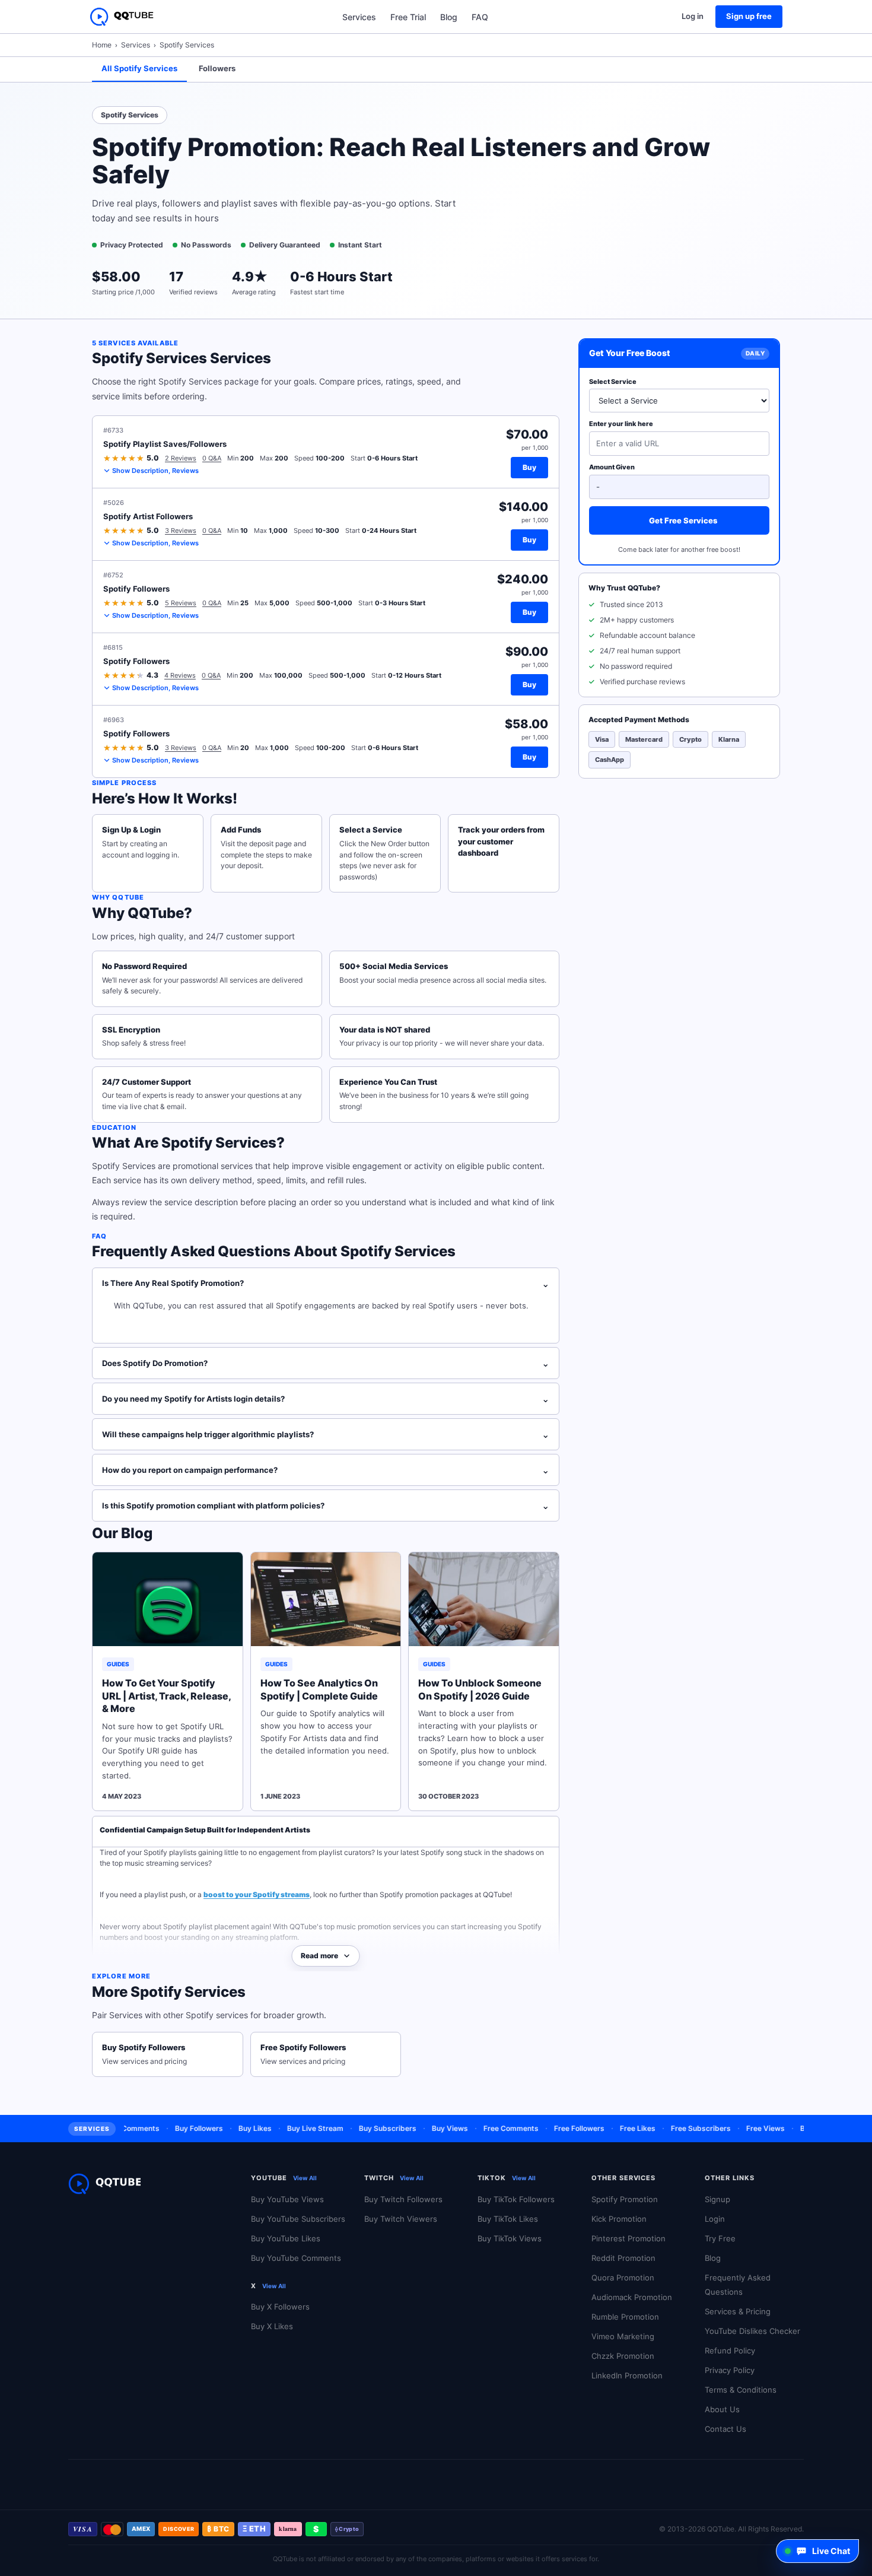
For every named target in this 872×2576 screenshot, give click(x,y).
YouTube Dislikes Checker (752, 2331)
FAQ (480, 17)
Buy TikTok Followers (516, 2199)
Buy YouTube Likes (286, 2238)
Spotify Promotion (625, 2199)
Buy (529, 467)
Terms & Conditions (741, 2390)
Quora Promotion (623, 2278)
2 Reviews (181, 458)
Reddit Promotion (623, 2258)
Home (102, 45)
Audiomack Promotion (632, 2297)
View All (305, 2178)
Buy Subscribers (365, 2128)
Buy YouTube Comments (296, 2258)
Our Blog (122, 1533)
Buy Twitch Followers (403, 2199)
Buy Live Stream (292, 2128)
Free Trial (408, 17)
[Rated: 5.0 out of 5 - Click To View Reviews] (124, 458)
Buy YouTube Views (287, 2199)
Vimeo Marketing (623, 2336)
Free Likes (615, 2128)
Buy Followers (176, 2128)
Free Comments (488, 2128)
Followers (217, 68)
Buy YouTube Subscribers (298, 2219)
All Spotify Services (139, 68)
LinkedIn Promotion (627, 2375)
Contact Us (725, 2429)
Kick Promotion (619, 2219)
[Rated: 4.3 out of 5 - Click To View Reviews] (124, 675)
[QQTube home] (122, 17)
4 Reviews (180, 675)
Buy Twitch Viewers (401, 2219)
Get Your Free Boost (630, 353)
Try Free (720, 2238)
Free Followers (556, 2128)
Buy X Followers (280, 2307)
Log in (693, 16)
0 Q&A (212, 458)
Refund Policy (730, 2351)
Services (359, 17)
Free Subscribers (678, 2128)
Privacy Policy (730, 2370)
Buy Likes (232, 2128)
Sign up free (749, 16)
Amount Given (612, 467)
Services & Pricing (738, 2311)
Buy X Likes (272, 2326)
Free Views (742, 2128)
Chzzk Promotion (623, 2356)
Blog (449, 17)
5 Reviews (181, 603)
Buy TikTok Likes (508, 2219)
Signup (717, 2199)
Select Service (613, 381)
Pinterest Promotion (628, 2238)
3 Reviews (181, 531)
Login (715, 2219)
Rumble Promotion (625, 2317)
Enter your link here (621, 424)
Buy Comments (803, 2128)
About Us (722, 2409)
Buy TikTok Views (510, 2238)
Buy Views (427, 2128)
